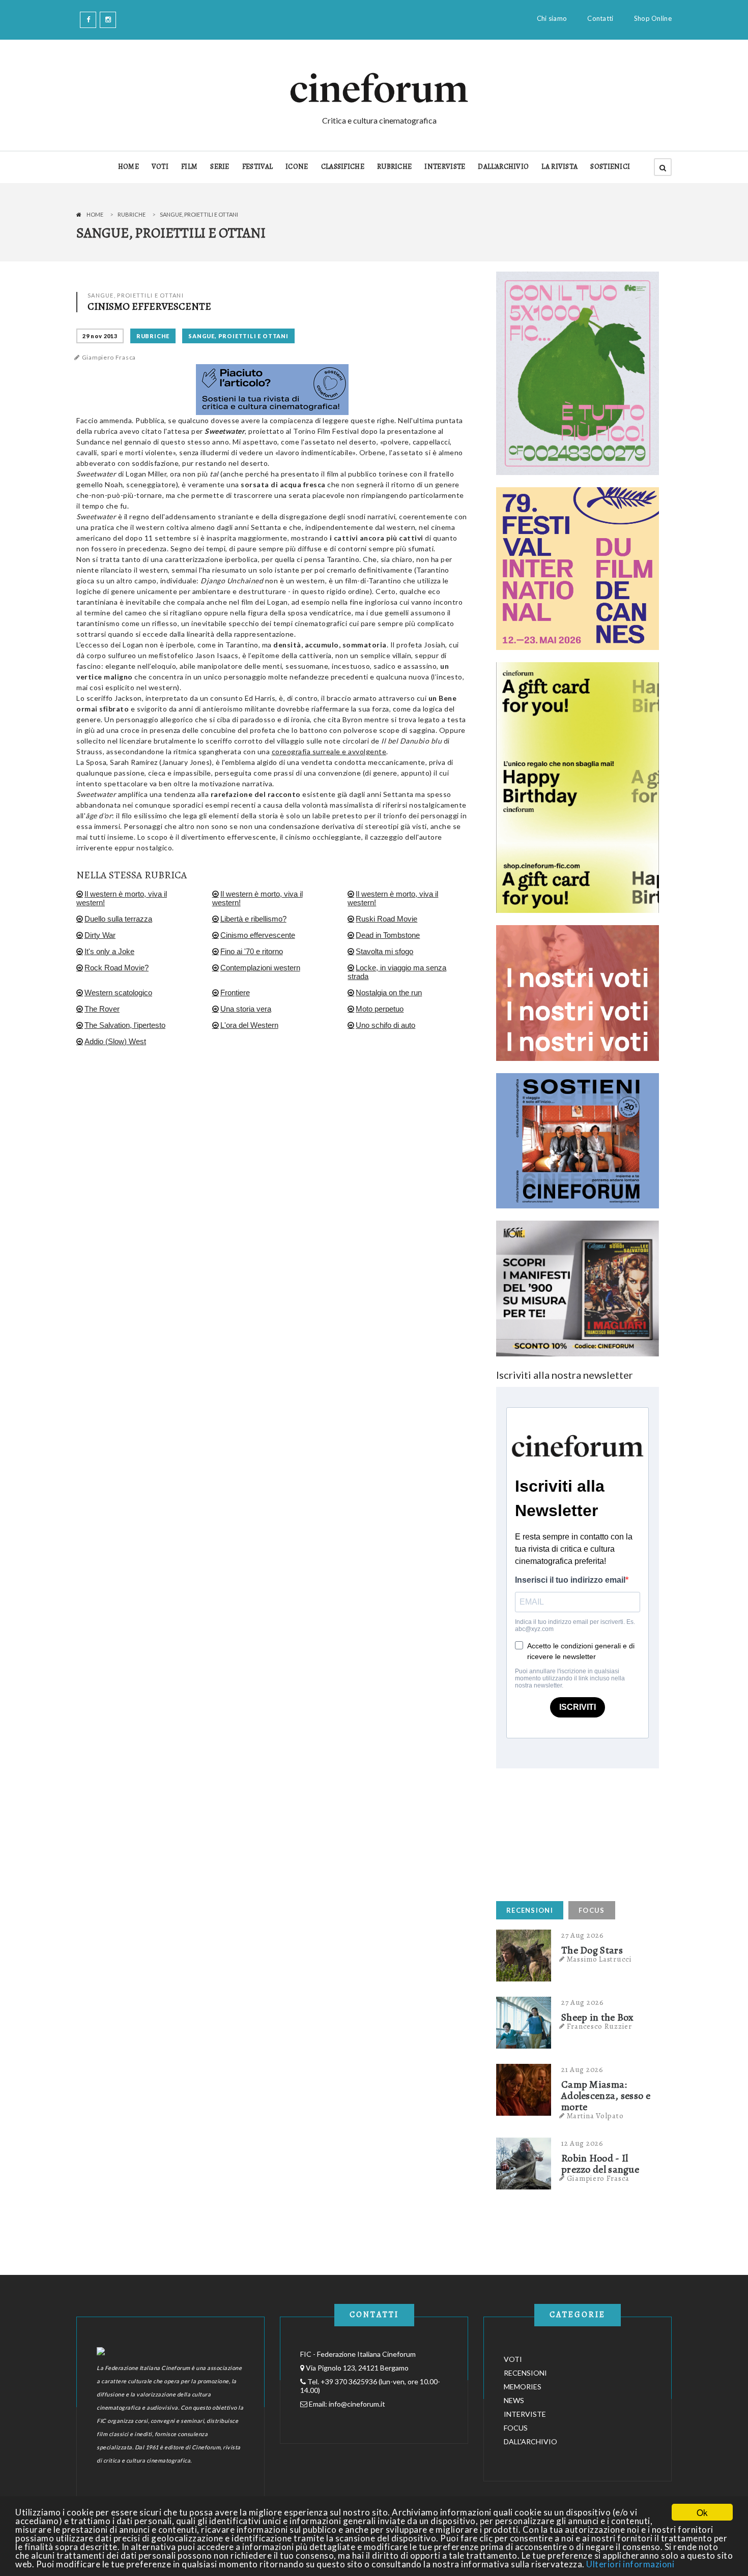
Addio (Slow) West (115, 1041)
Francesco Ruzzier (599, 2026)
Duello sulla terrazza (118, 919)
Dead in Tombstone (388, 935)
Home (95, 214)
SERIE (220, 167)
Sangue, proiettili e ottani (238, 336)
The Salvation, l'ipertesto (125, 1025)
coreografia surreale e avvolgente (329, 751)
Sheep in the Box (598, 2018)
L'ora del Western (249, 1025)
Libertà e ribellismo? (253, 919)
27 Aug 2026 (583, 1935)
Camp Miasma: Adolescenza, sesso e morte (606, 2096)
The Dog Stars (592, 1950)
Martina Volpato (595, 2116)
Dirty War (100, 935)
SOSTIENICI (610, 167)
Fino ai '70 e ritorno (252, 951)
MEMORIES (523, 2387)
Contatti (600, 18)
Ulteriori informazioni (630, 2564)
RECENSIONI (530, 1910)
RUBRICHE (394, 167)
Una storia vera (246, 1009)
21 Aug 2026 (582, 2069)
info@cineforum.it (357, 2404)
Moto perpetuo (380, 1009)
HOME (128, 167)
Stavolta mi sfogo (384, 951)
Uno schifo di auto (385, 1025)
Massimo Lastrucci (599, 1959)
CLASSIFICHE (343, 167)
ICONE (297, 167)
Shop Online (653, 18)
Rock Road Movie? (117, 968)
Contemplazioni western (260, 968)
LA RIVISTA (559, 167)
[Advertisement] (572, 1832)
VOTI (160, 167)
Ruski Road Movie (386, 919)
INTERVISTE (445, 167)
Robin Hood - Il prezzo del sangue (600, 2164)
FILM (189, 167)
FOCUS (592, 1910)
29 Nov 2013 (100, 336)
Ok (702, 2512)
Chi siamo (552, 18)
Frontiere (235, 993)
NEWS (514, 2400)
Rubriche (132, 214)
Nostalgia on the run (389, 993)
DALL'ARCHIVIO (503, 167)
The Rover (102, 1009)
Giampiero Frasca (109, 358)
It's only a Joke (109, 951)
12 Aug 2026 (582, 2143)
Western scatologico (118, 993)
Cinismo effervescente (258, 935)
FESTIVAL (257, 167)
